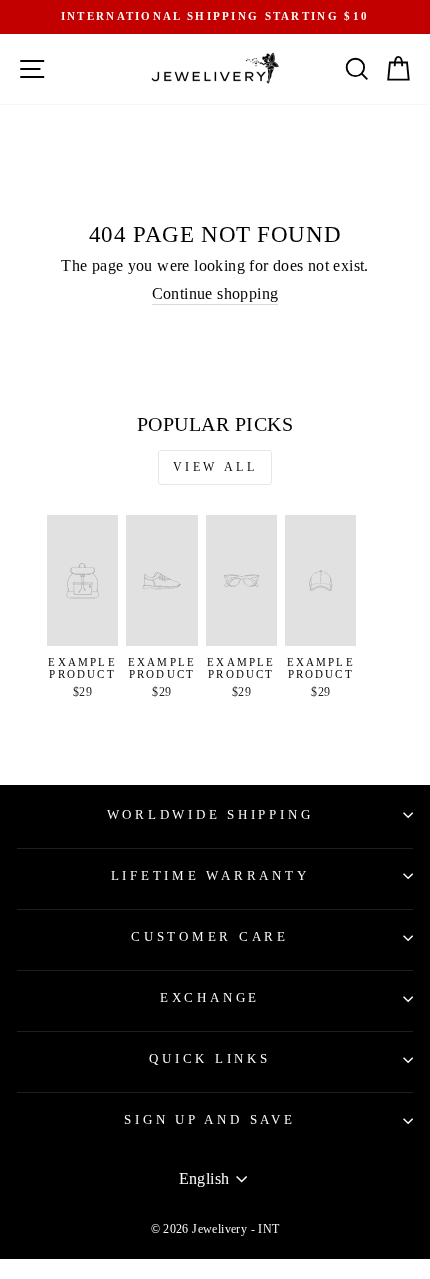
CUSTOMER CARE (210, 937)
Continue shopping (215, 293)
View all (215, 467)
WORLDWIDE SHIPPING (210, 815)
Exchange (210, 998)
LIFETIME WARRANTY (210, 876)
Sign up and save (209, 1120)
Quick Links (209, 1059)
